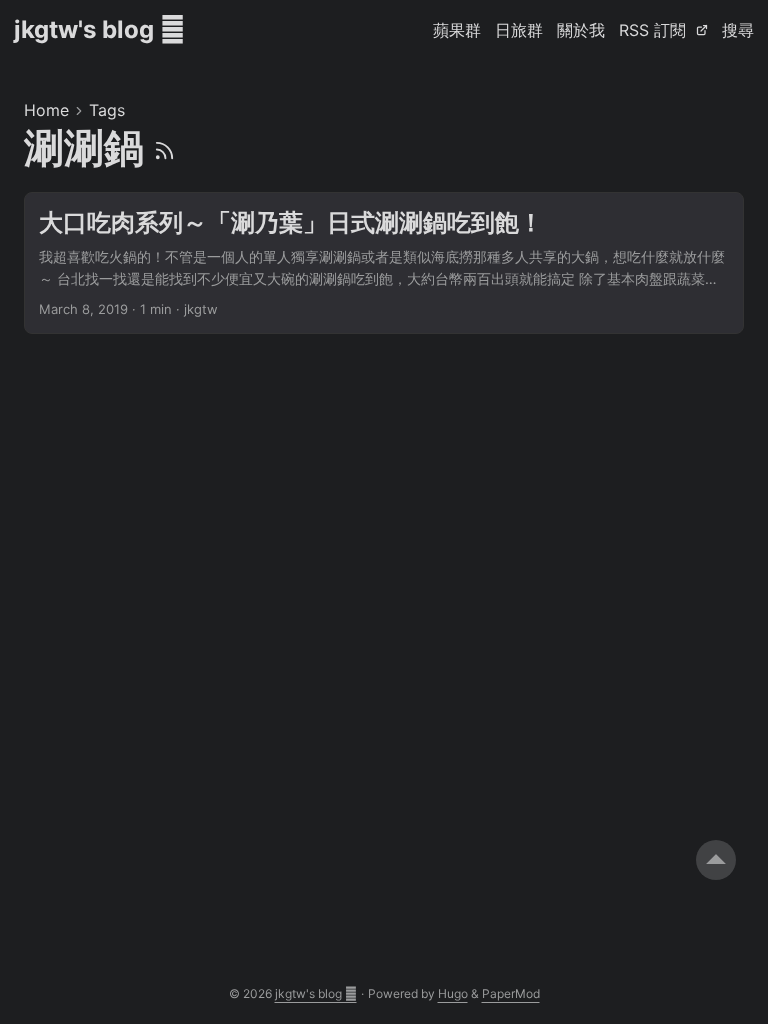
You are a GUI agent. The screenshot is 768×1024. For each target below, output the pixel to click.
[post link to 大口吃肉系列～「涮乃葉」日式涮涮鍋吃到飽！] (384, 263)
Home (46, 110)
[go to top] (716, 860)
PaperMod (511, 993)
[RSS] (164, 147)
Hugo (453, 993)
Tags (107, 110)
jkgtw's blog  (99, 29)
